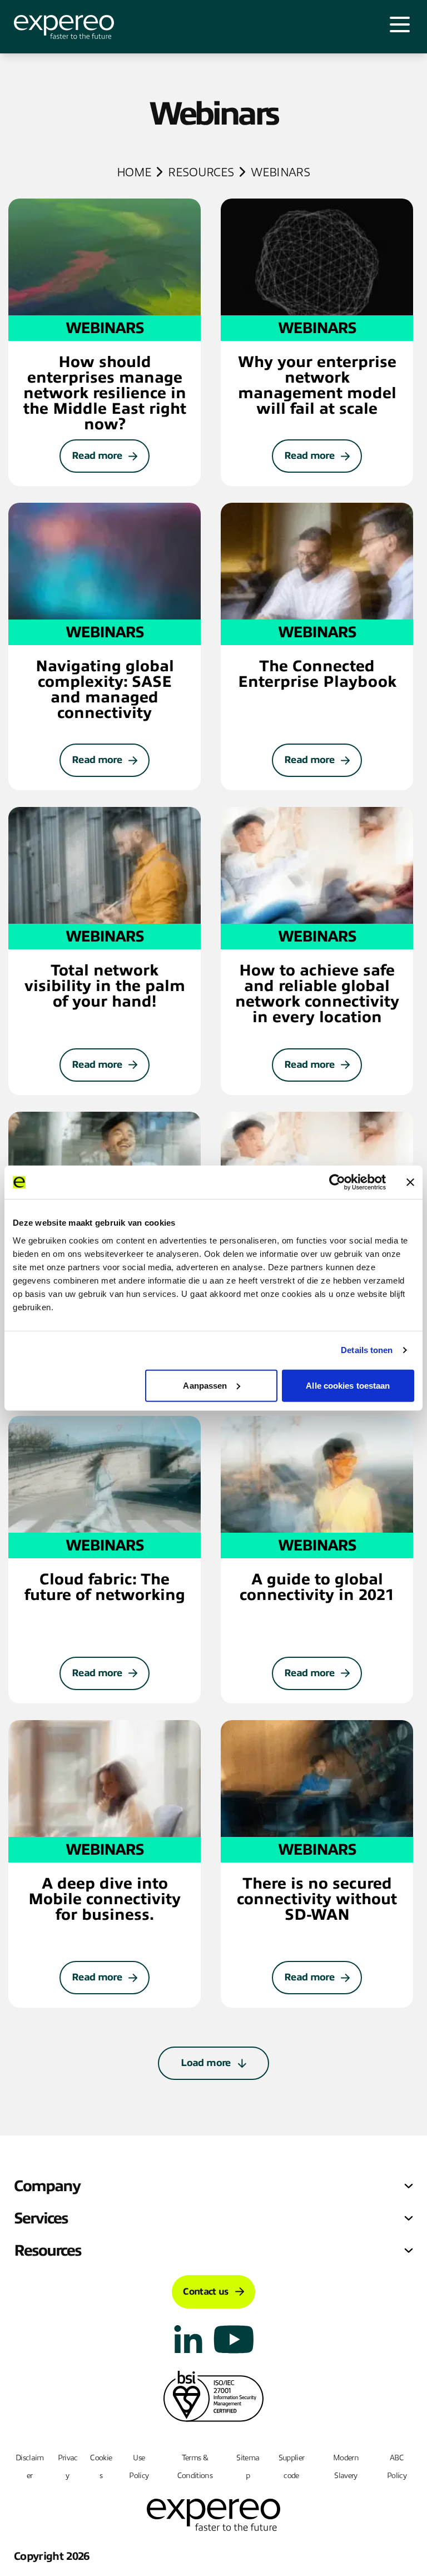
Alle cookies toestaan (348, 1385)
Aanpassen (205, 1385)
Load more (205, 2063)
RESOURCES (201, 172)
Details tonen (367, 1350)
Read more (97, 455)
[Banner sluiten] (410, 1182)
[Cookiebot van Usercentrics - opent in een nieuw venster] (337, 1182)
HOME (134, 172)
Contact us (205, 2292)
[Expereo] (64, 27)
